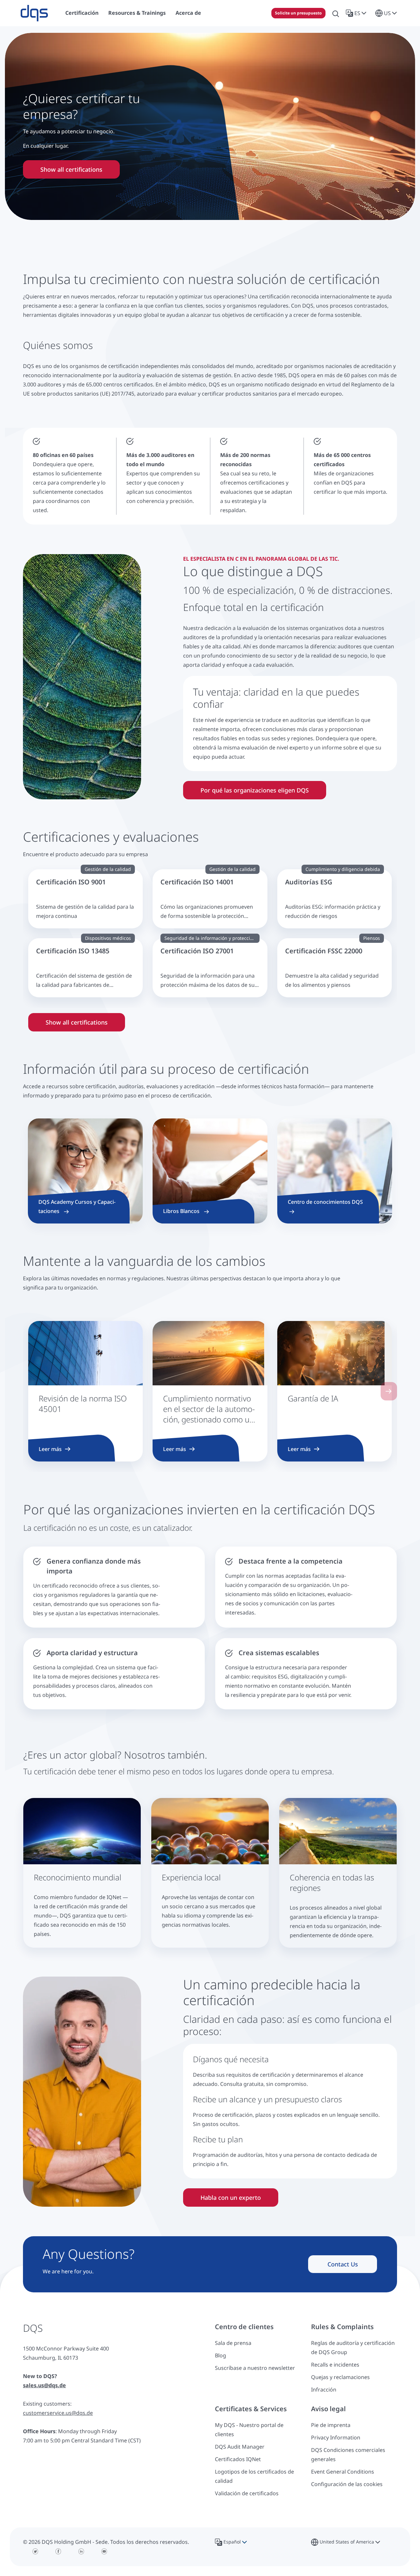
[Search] (336, 13)
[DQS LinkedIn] (81, 2551)
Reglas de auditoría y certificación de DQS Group (353, 2348)
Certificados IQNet (238, 2459)
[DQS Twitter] (35, 2551)
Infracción (324, 2390)
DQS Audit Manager (240, 2447)
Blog (220, 2355)
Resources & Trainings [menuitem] (137, 13)
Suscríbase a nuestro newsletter (255, 2368)
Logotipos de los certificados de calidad (254, 2476)
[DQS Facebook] (58, 2551)
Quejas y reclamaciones (340, 2377)
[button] (357, 13)
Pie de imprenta (331, 2425)
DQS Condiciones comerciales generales (348, 2455)
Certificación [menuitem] (82, 13)
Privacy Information (336, 2437)
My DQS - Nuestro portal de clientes (249, 2430)
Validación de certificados (247, 2493)
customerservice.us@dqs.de (58, 2413)
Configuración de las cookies (347, 2484)
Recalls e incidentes (335, 2365)
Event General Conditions (343, 2472)
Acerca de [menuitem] (188, 13)
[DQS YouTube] (104, 2551)
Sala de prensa (233, 2343)
